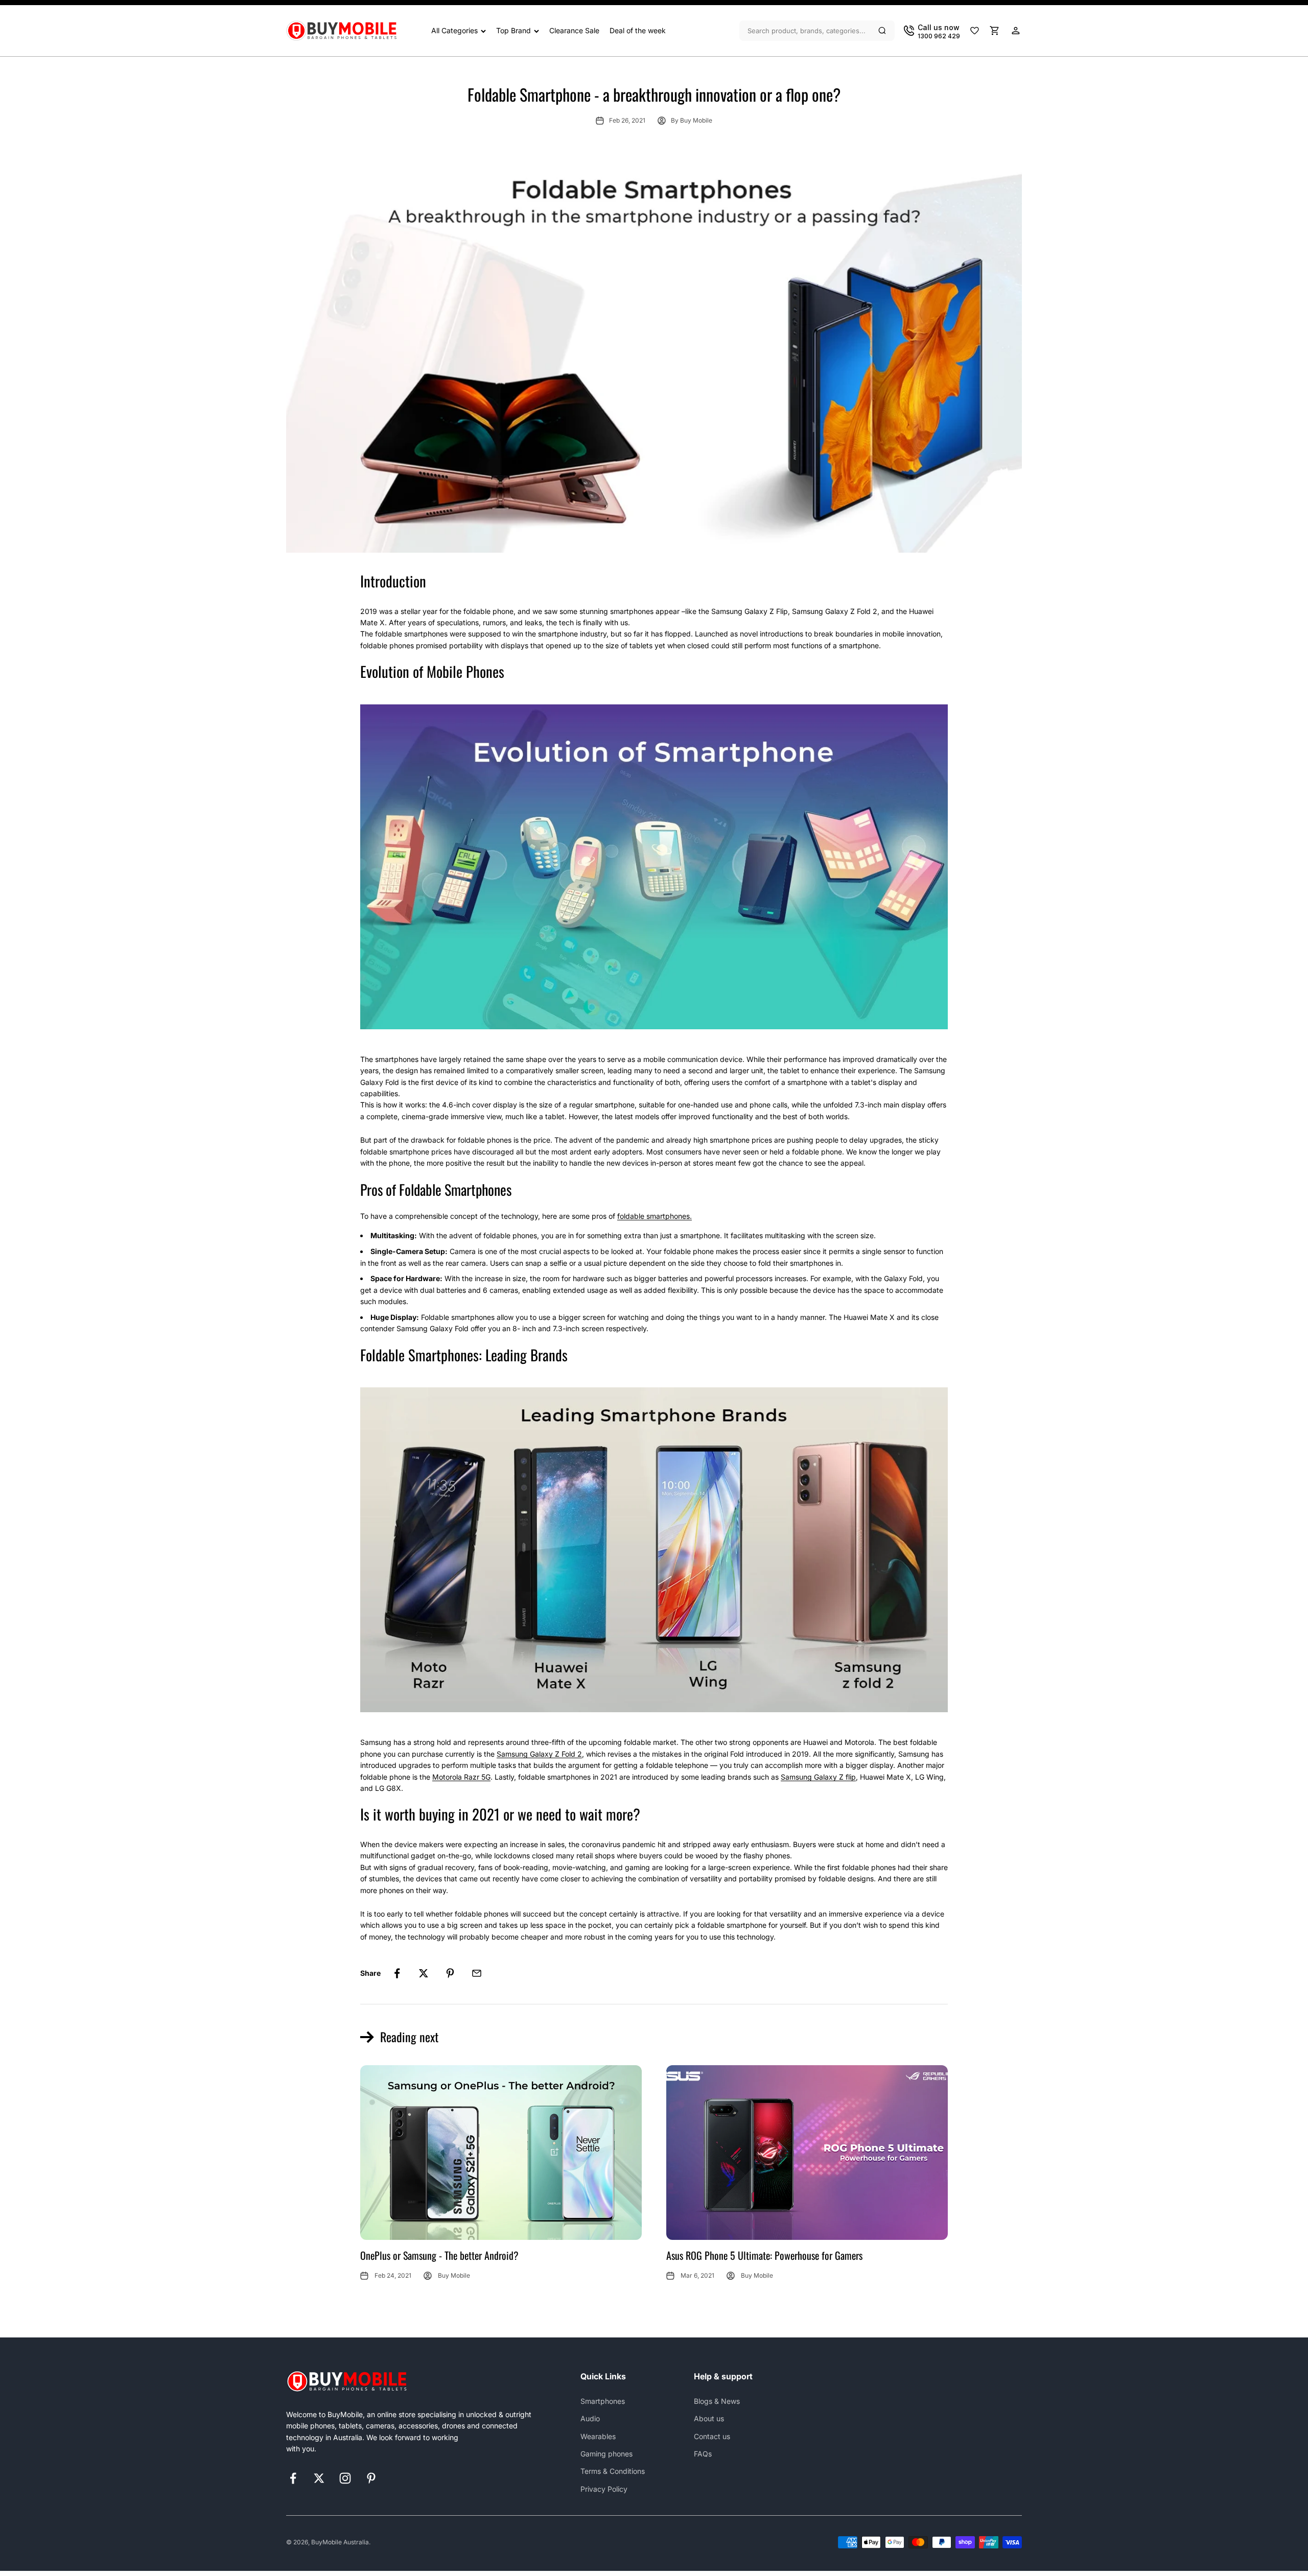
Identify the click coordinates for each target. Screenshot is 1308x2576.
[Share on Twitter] (424, 1973)
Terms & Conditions (613, 2471)
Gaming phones (606, 2454)
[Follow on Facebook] (293, 2478)
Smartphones (603, 2401)
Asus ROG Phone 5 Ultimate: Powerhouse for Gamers (764, 2255)
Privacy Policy (604, 2489)
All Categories (454, 30)
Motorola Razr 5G (461, 1777)
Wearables (598, 2436)
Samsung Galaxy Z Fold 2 (539, 1754)
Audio (590, 2418)
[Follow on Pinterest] (371, 2478)
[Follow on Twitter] (319, 2478)
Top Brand (513, 30)
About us (709, 2418)
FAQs (703, 2454)
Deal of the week (638, 30)
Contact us (712, 2436)
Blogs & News (717, 2401)
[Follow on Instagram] (345, 2478)
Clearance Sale (574, 30)
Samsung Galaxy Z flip (818, 1777)
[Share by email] (477, 1973)
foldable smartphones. (655, 1216)
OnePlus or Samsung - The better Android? (439, 2255)
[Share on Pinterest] (450, 1973)
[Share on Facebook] (397, 1973)
